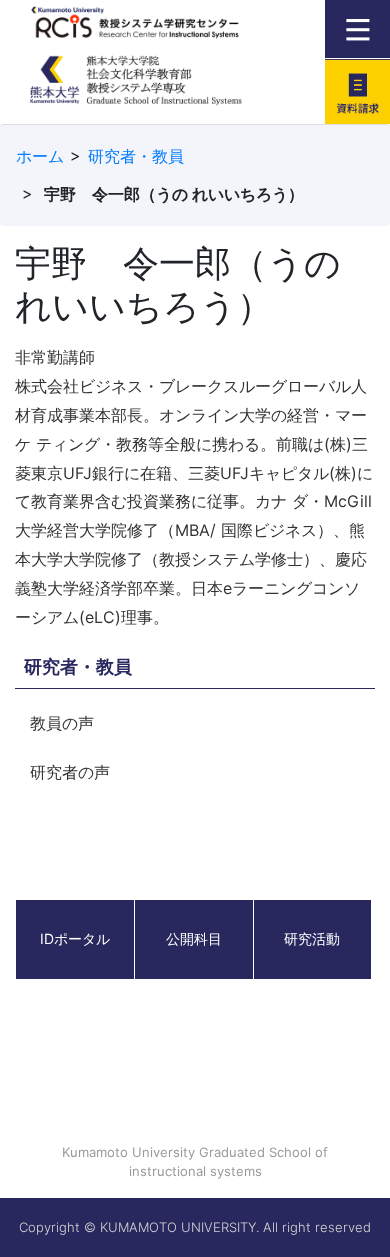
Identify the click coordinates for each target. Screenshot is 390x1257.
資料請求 (357, 91)
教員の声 (62, 723)
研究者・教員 (136, 156)
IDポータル (75, 938)
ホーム (40, 156)
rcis (162, 28)
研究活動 (312, 938)
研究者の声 (70, 772)
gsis (162, 90)
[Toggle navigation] (357, 29)
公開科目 (194, 938)
